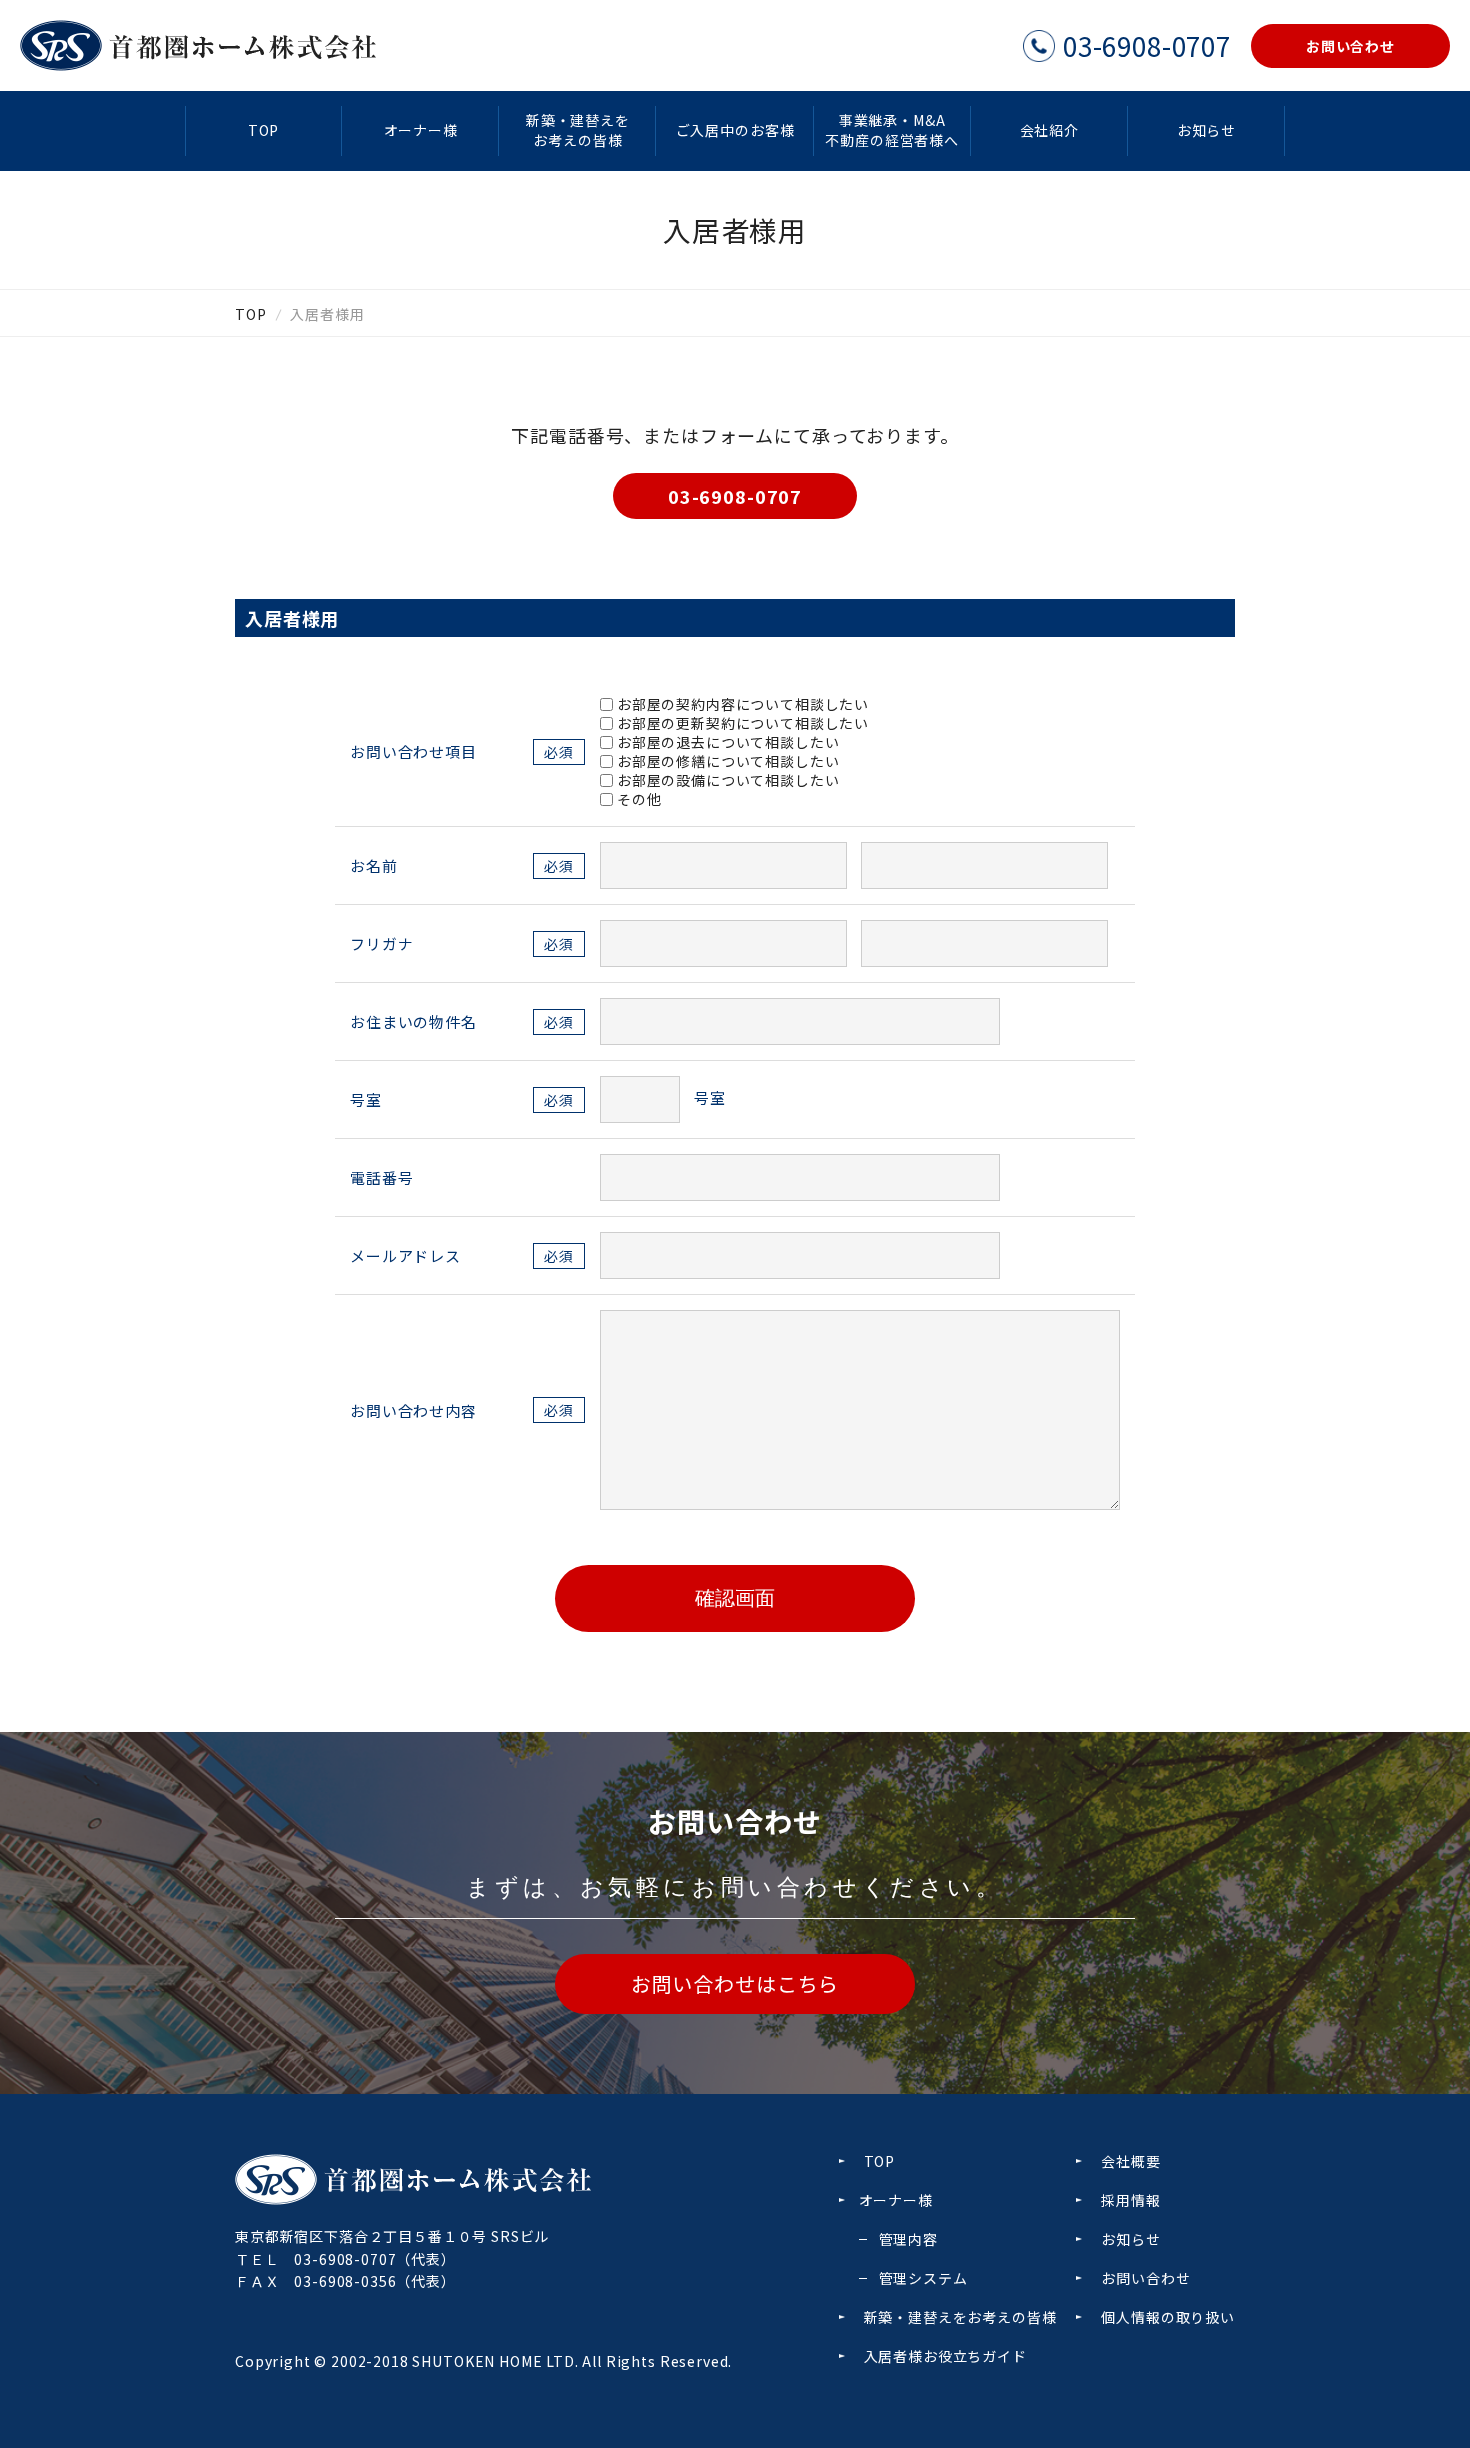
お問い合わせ (1145, 2278)
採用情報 (1130, 2200)
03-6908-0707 (735, 496)
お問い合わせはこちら (735, 1983)
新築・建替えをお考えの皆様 (578, 130)
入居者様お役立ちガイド (945, 2356)
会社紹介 (1049, 130)
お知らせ (1206, 130)
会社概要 (1130, 2161)
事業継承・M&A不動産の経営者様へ (892, 130)
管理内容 (908, 2239)
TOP (264, 130)
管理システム (923, 2278)
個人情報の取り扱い (1168, 2317)
